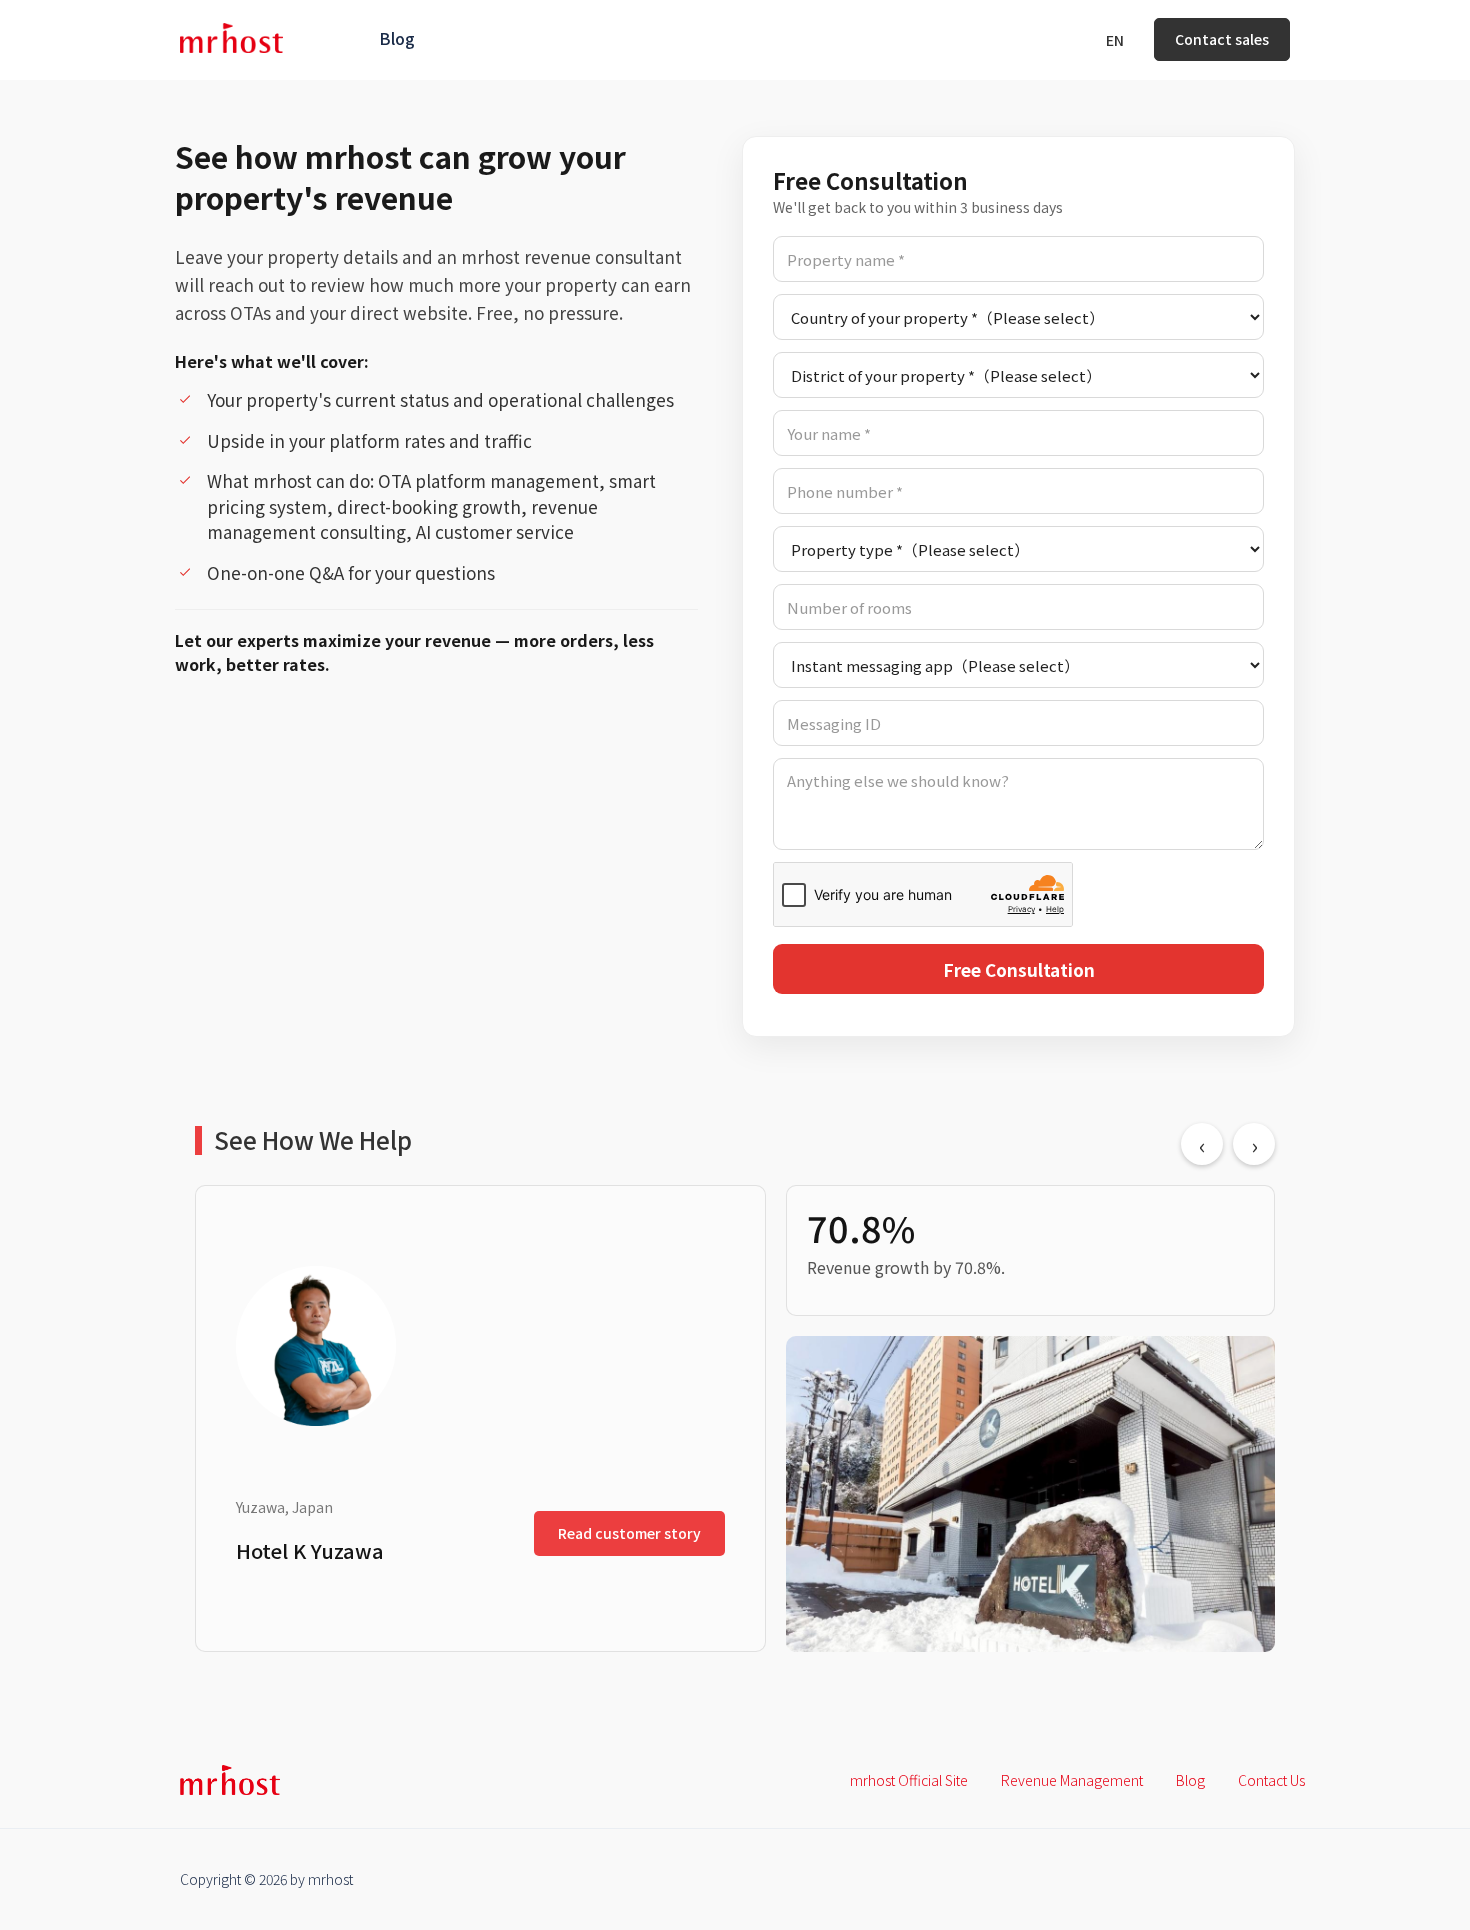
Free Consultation (1019, 969)
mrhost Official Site (909, 1780)
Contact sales (1222, 39)
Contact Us (1271, 1780)
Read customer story (629, 1533)
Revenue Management (1072, 1780)
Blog (397, 38)
